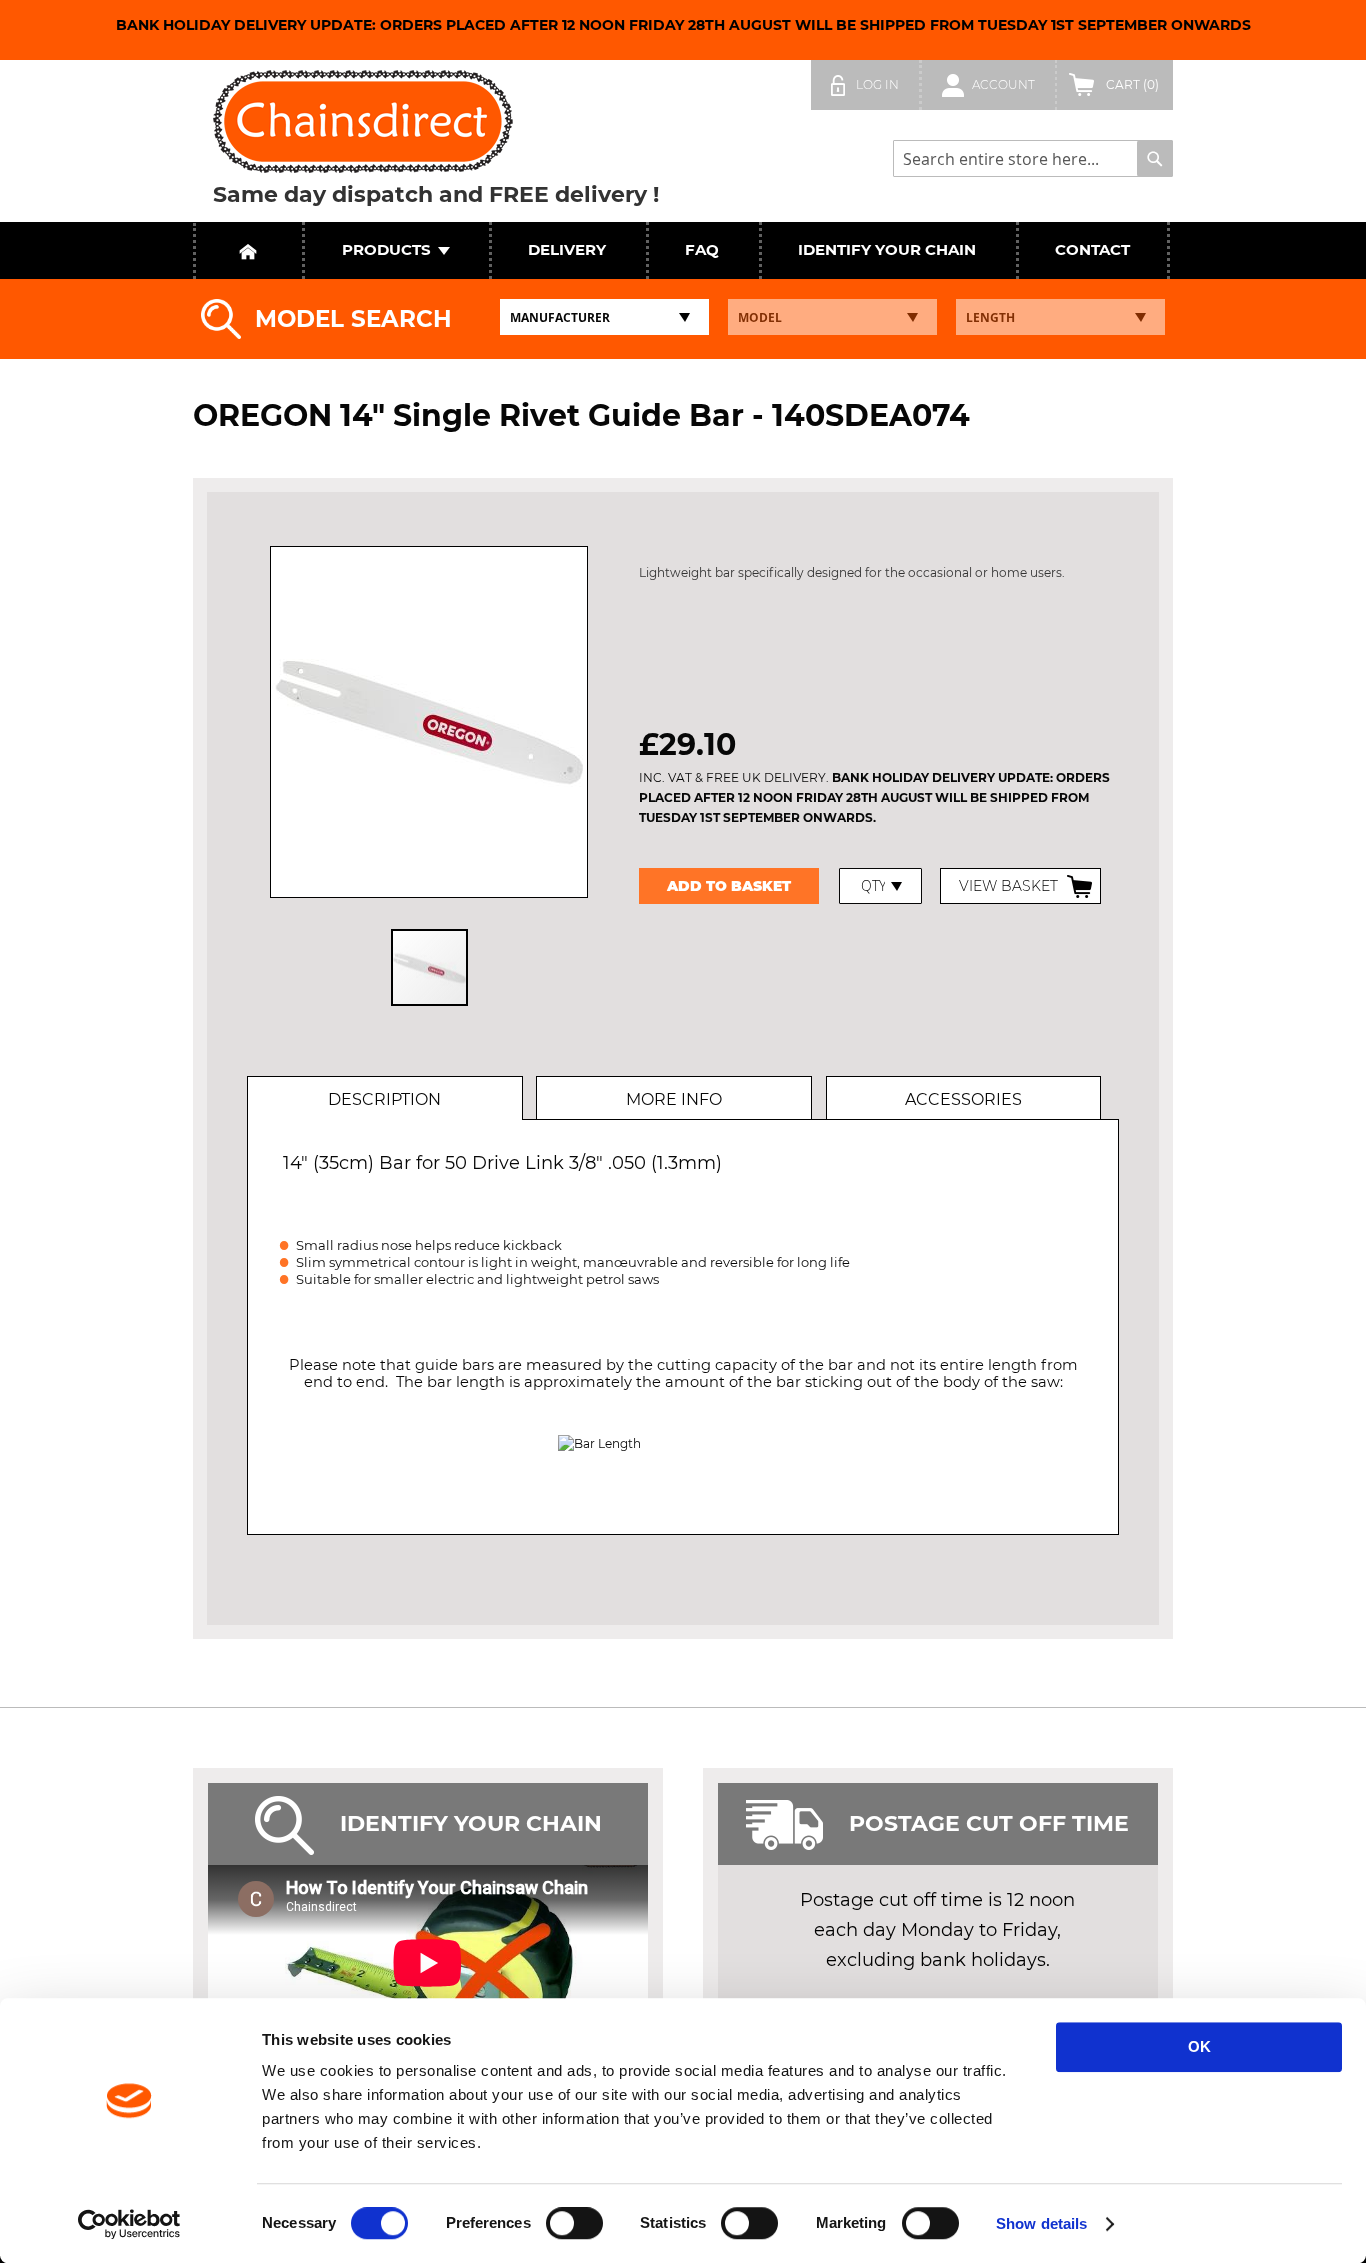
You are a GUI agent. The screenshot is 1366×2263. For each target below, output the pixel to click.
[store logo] (363, 121)
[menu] (683, 250)
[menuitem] (386, 250)
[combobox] (1033, 158)
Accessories (963, 1099)
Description (384, 1099)
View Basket (1008, 886)
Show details (1041, 2223)
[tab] (384, 1098)
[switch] (574, 2225)
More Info (674, 1099)
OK (1199, 2046)
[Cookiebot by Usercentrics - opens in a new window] (129, 2224)
